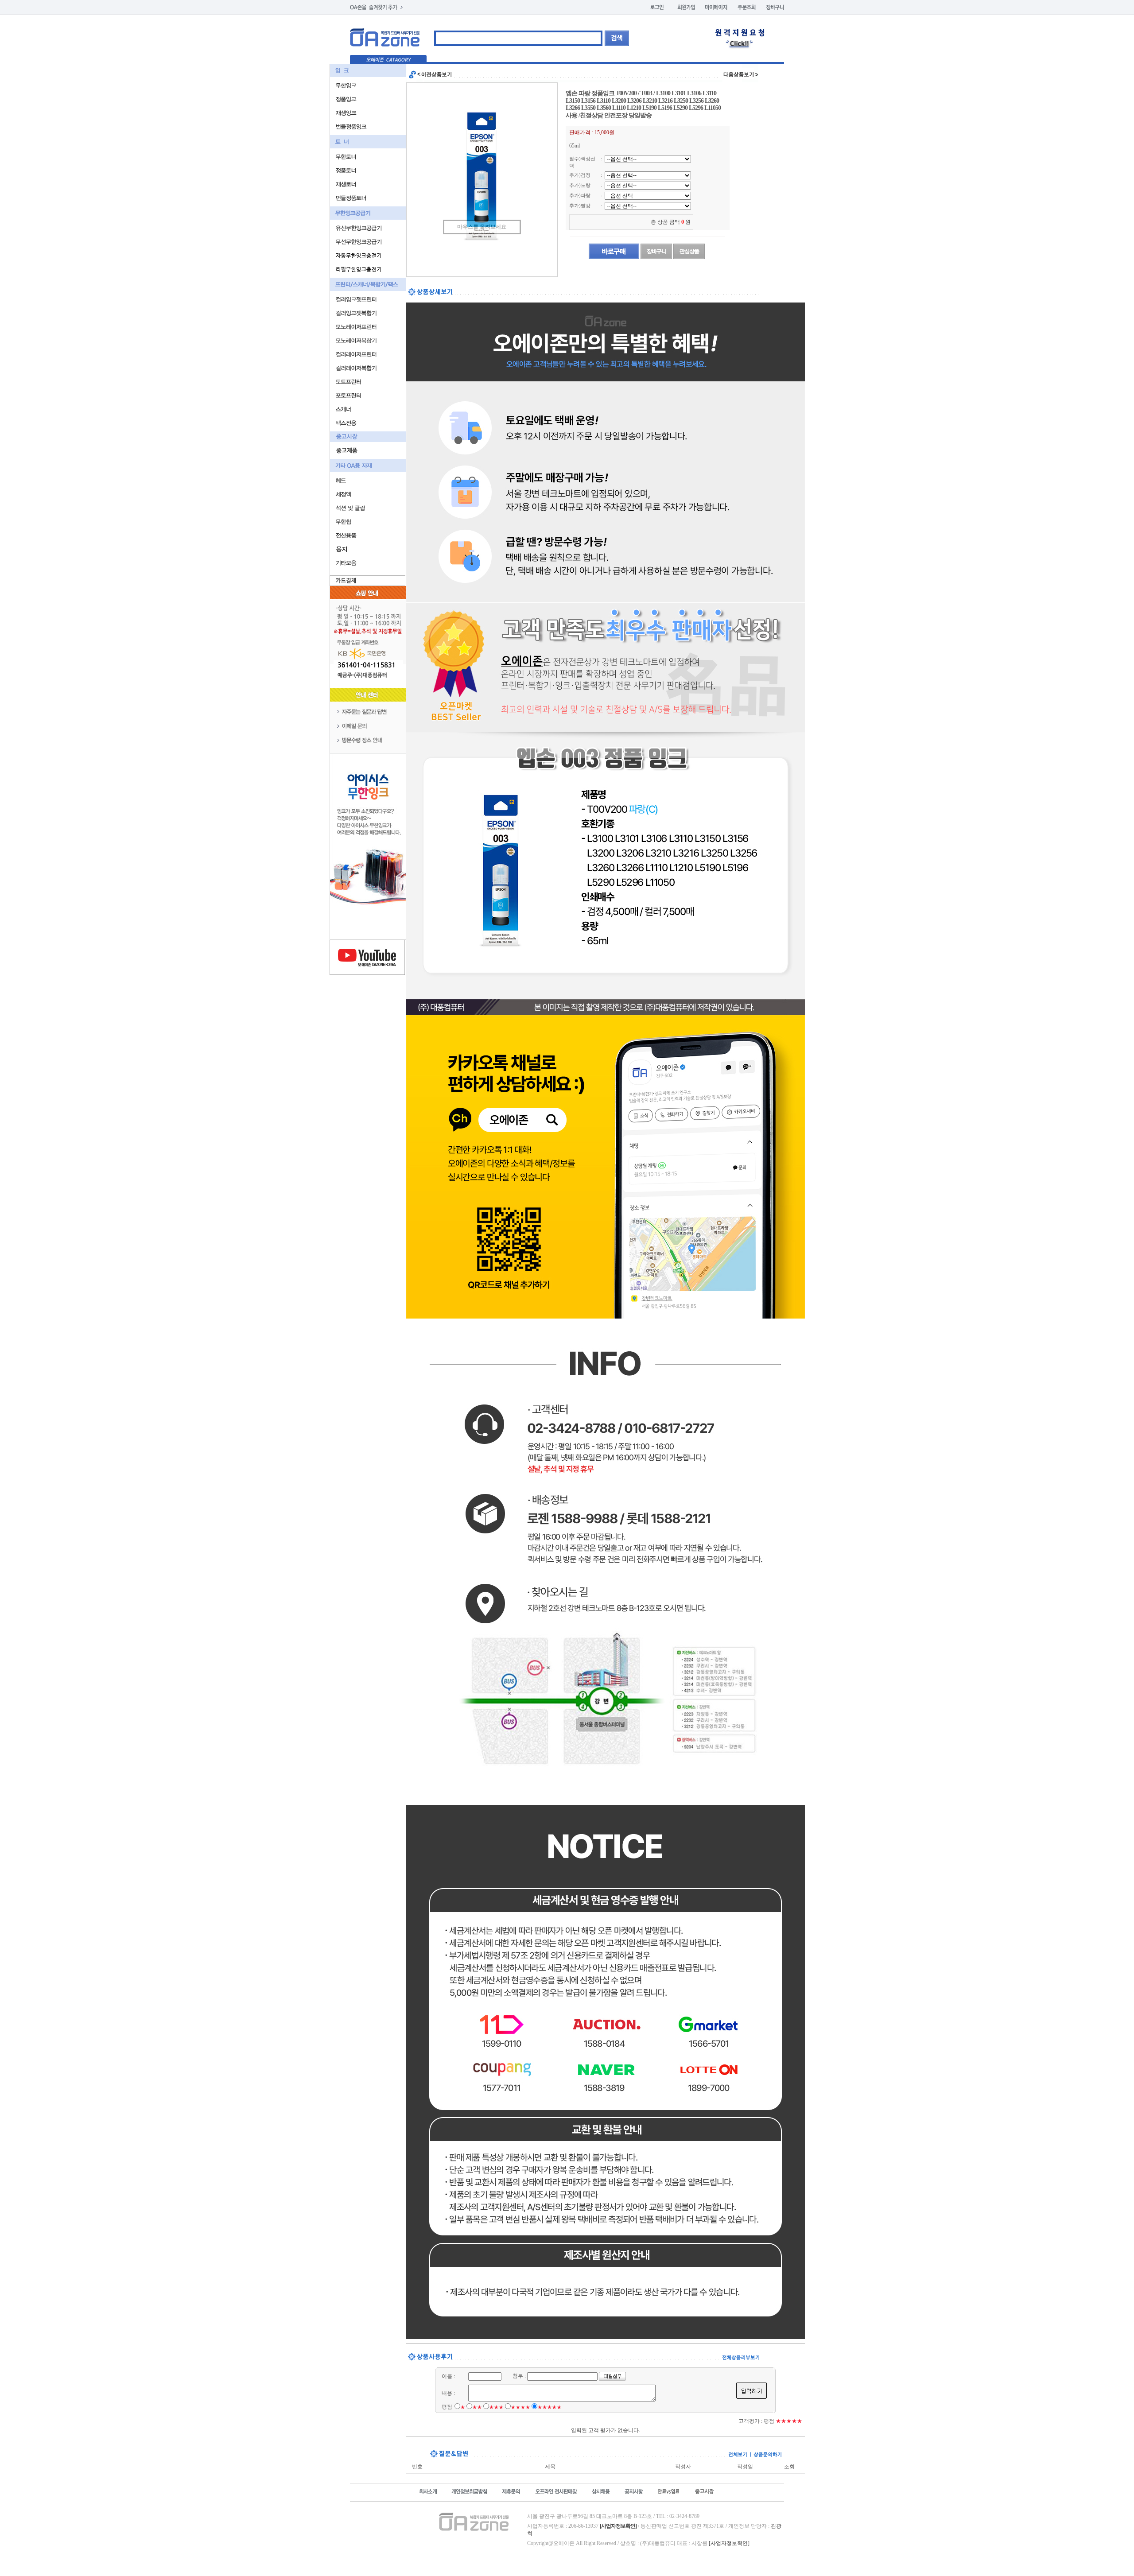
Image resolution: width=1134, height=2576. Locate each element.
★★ (477, 2407)
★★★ (496, 2407)
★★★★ (520, 2407)
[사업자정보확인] (729, 2543)
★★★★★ (550, 2407)
